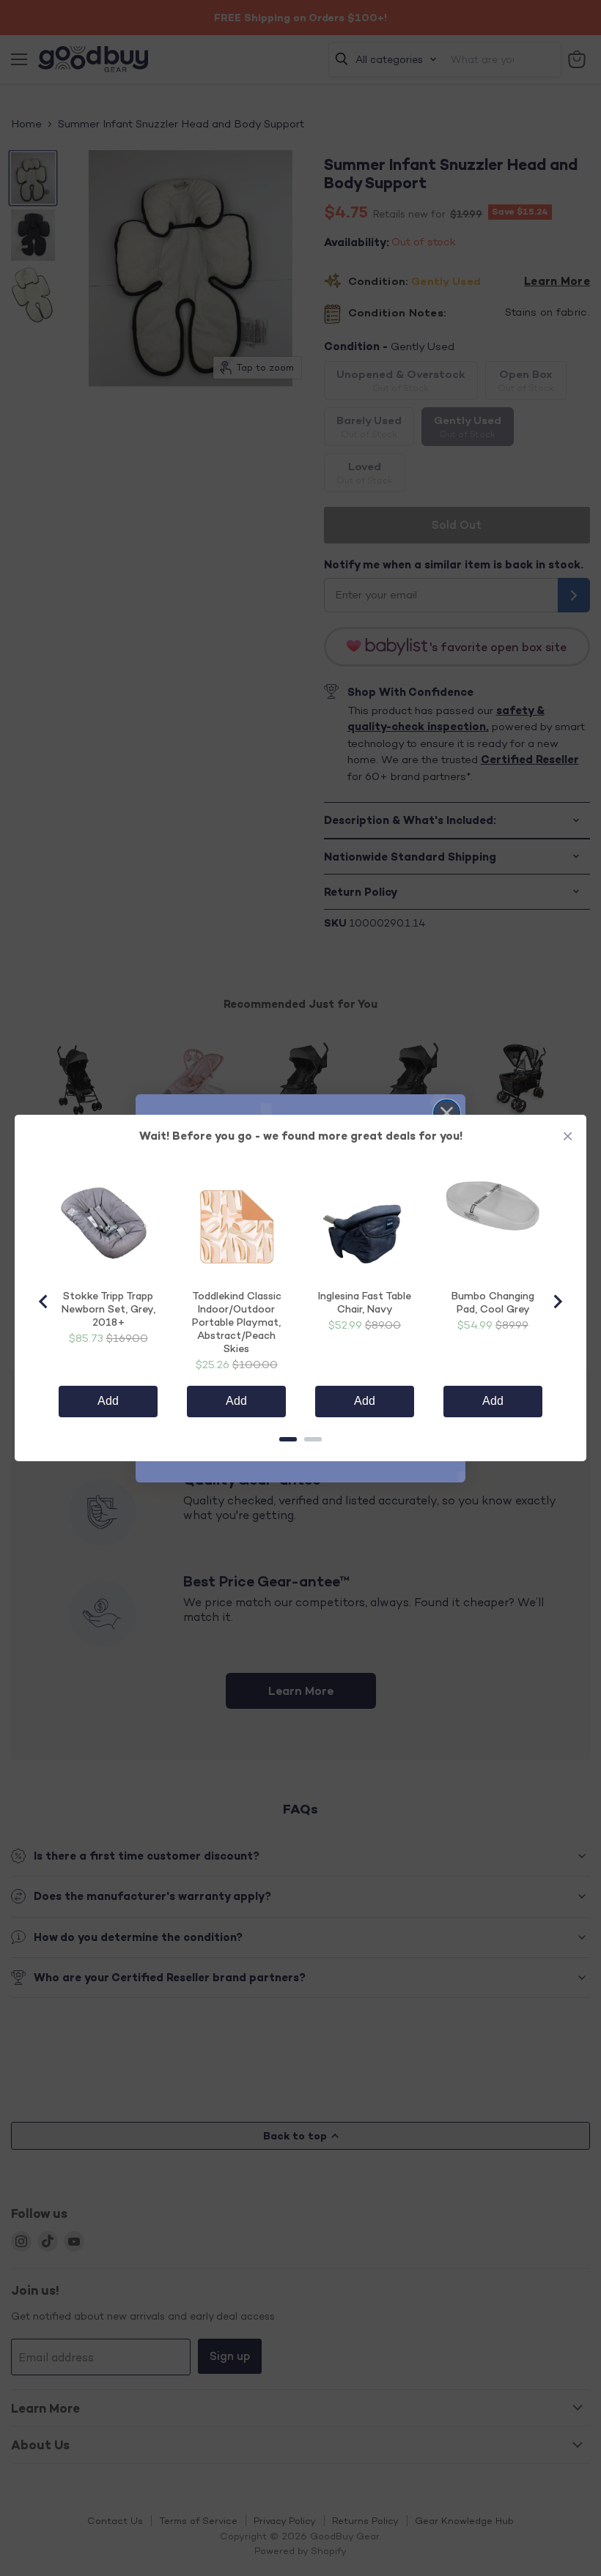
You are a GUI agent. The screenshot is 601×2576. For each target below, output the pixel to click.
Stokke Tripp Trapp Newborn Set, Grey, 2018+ (108, 1309)
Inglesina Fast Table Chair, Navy (365, 1302)
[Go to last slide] (44, 1302)
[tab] (288, 1439)
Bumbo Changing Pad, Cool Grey (493, 1302)
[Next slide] (557, 1302)
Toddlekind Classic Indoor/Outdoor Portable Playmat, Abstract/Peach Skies (237, 1322)
